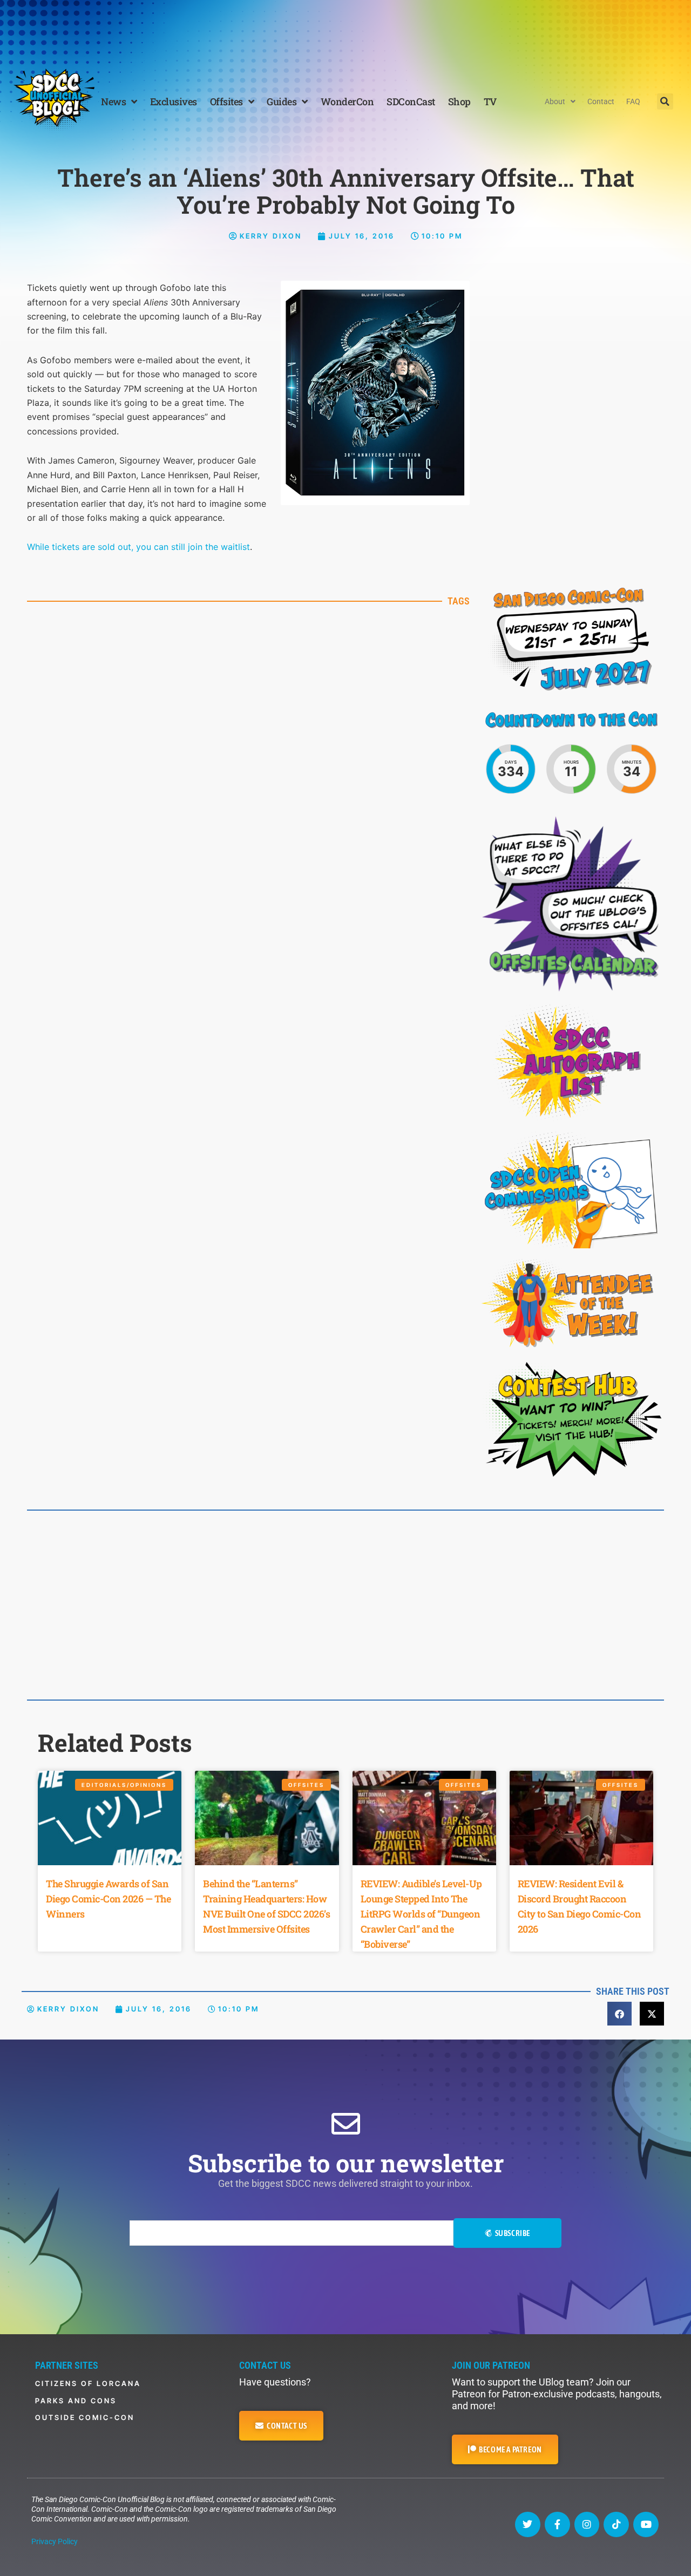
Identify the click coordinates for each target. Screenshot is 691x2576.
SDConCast (411, 101)
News (113, 101)
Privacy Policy (55, 2541)
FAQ (633, 101)
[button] (665, 101)
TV (490, 101)
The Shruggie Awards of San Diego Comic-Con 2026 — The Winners (108, 1899)
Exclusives (174, 101)
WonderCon (347, 101)
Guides (282, 101)
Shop (459, 101)
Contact (601, 101)
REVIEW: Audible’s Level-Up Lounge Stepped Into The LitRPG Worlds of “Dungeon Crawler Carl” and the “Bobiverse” (421, 1914)
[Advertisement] (345, 30)
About (555, 101)
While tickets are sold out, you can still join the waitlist (138, 547)
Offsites (226, 101)
